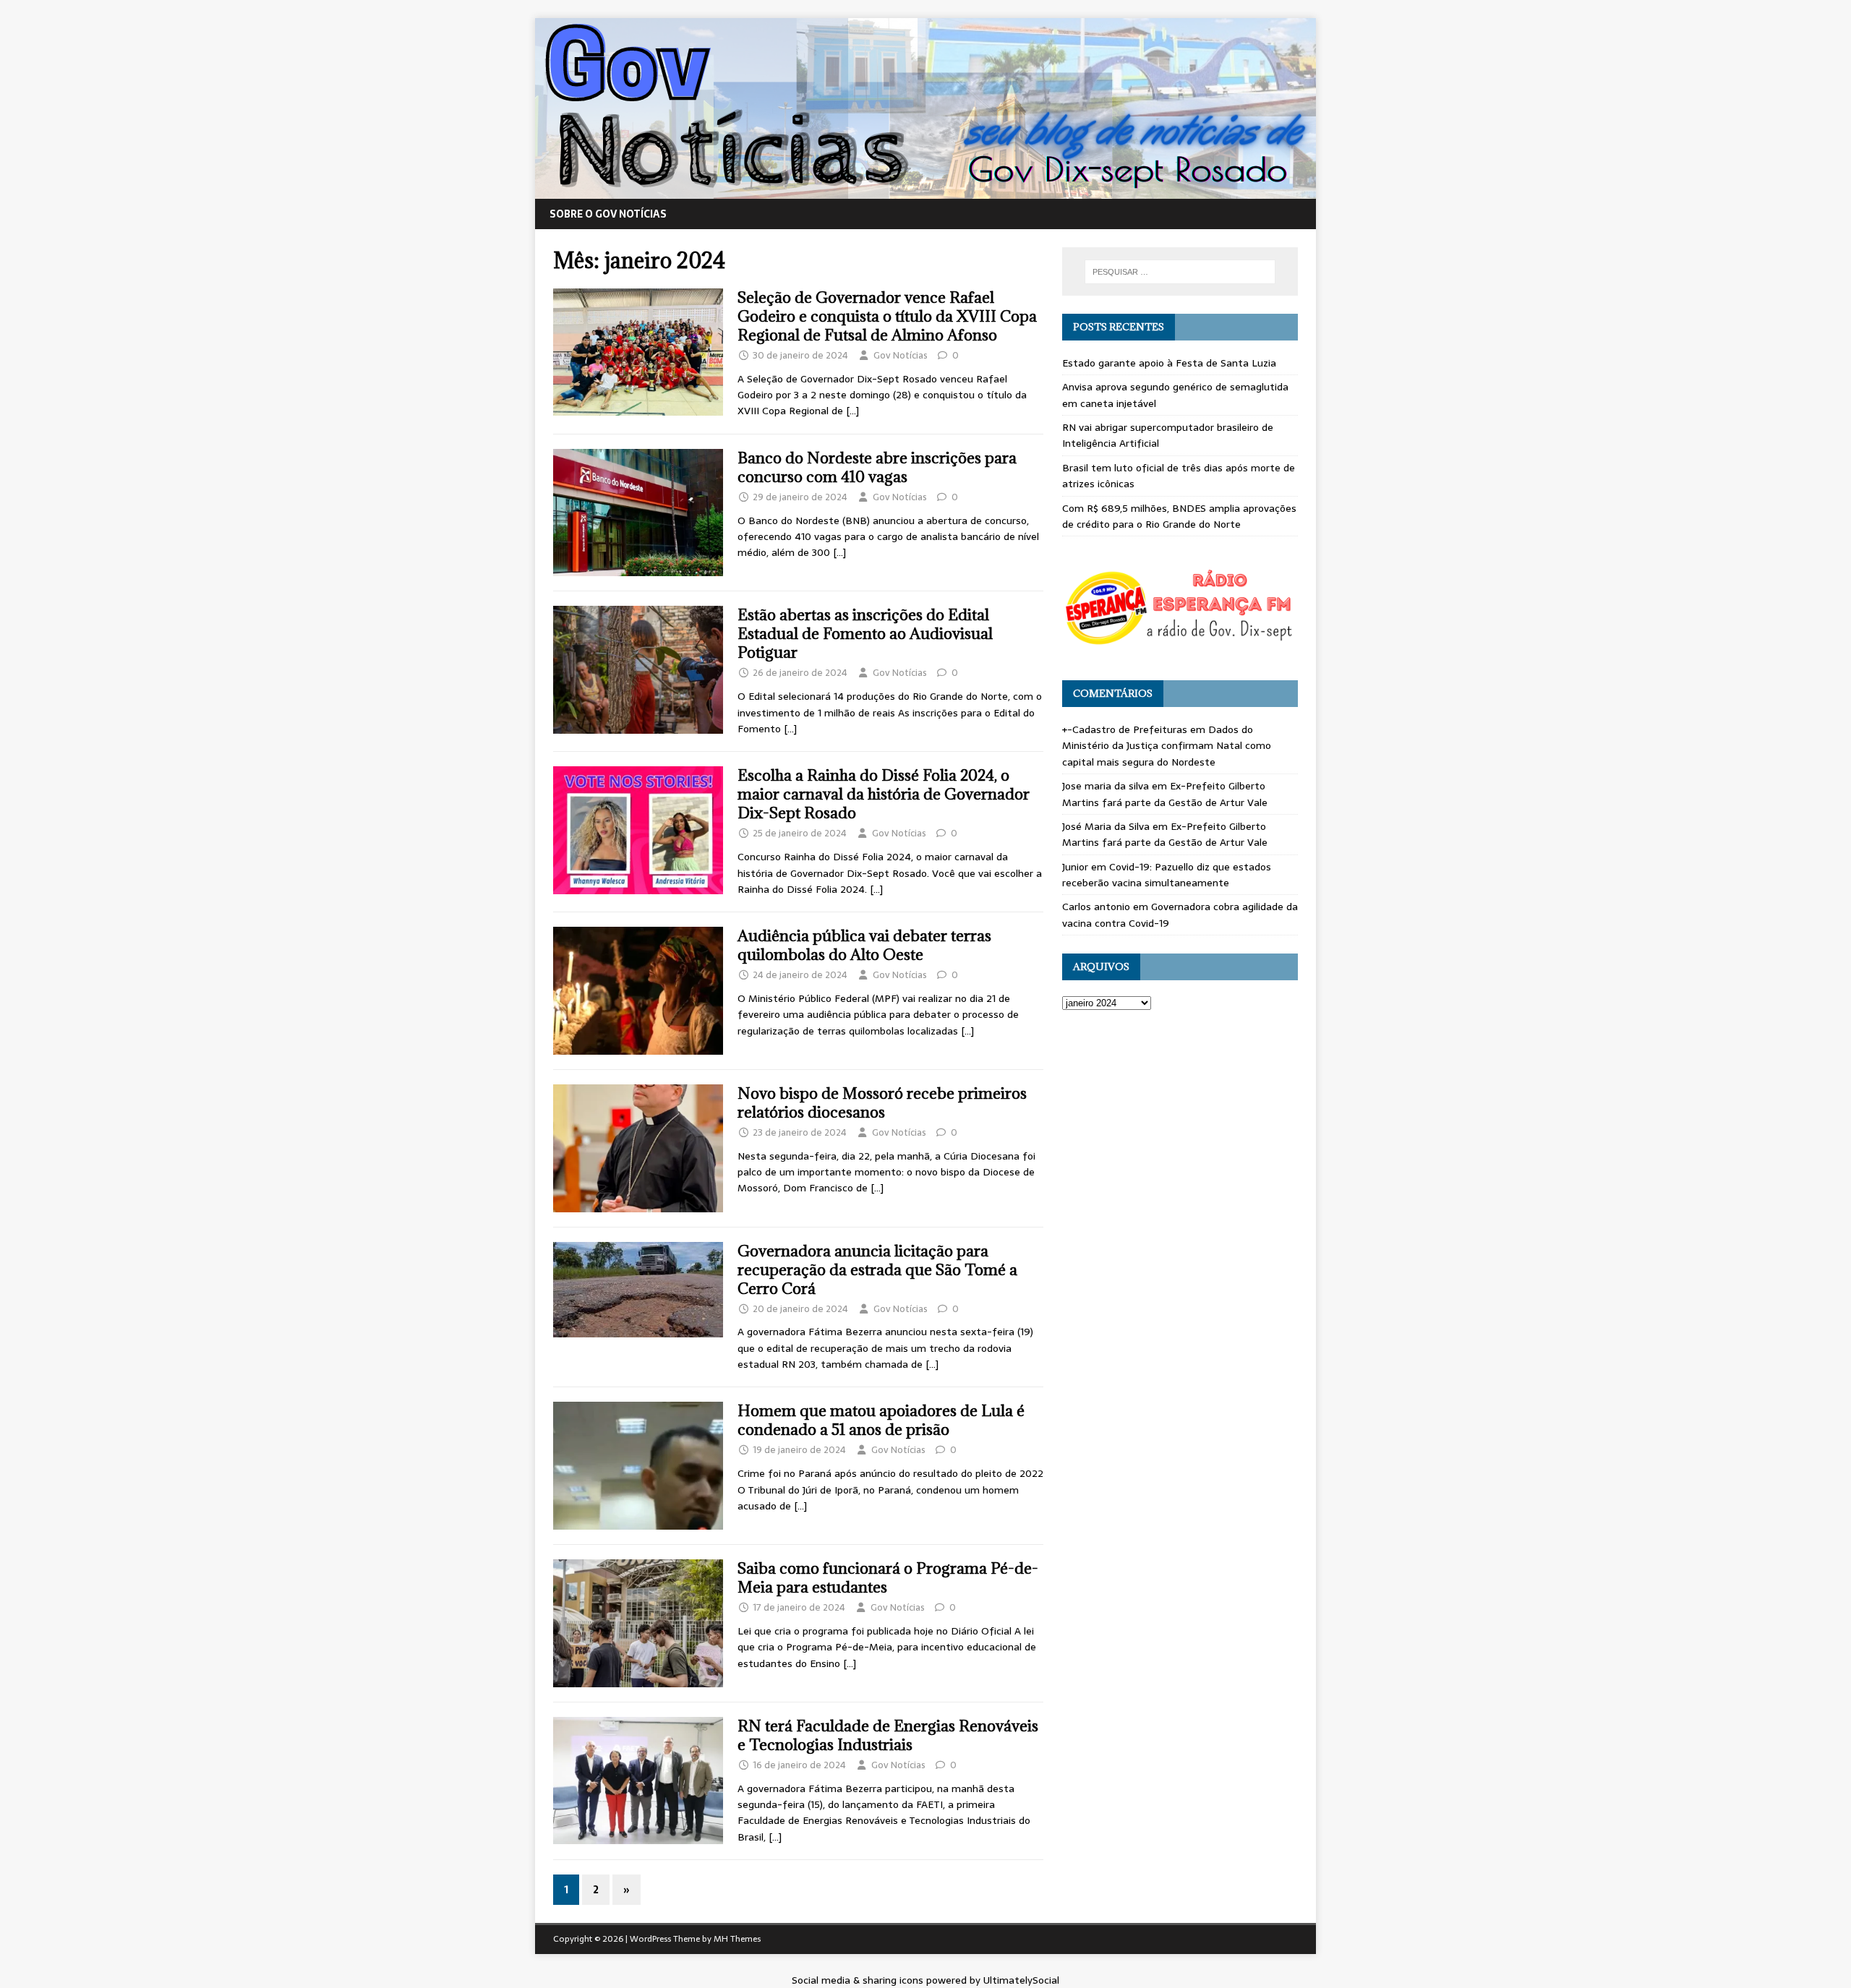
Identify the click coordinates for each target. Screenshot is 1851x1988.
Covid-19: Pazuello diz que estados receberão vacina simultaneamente (1167, 875)
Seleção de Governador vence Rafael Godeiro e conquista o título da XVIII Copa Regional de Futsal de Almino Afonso (887, 316)
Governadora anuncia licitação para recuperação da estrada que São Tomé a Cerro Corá (877, 1270)
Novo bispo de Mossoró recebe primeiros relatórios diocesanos (882, 1103)
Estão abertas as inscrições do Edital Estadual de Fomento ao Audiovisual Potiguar (865, 634)
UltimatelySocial (1021, 1980)
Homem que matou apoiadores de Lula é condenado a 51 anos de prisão (881, 1420)
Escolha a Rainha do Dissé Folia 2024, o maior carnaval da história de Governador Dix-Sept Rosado (884, 794)
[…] (852, 411)
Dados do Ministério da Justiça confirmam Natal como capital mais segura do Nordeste (1167, 746)
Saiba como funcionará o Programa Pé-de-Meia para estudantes (888, 1578)
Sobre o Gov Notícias (608, 214)
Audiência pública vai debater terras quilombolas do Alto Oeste (864, 945)
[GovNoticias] (925, 191)
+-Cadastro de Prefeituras (1125, 729)
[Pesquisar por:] (1180, 272)
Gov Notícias (901, 355)
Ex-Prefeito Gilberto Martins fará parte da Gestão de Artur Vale (1165, 794)
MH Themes (737, 1939)
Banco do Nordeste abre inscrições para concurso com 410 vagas (877, 467)
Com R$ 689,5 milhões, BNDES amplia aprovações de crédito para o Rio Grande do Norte (1179, 516)
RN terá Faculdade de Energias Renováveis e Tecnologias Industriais (888, 1735)
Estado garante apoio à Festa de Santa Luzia (1169, 363)
